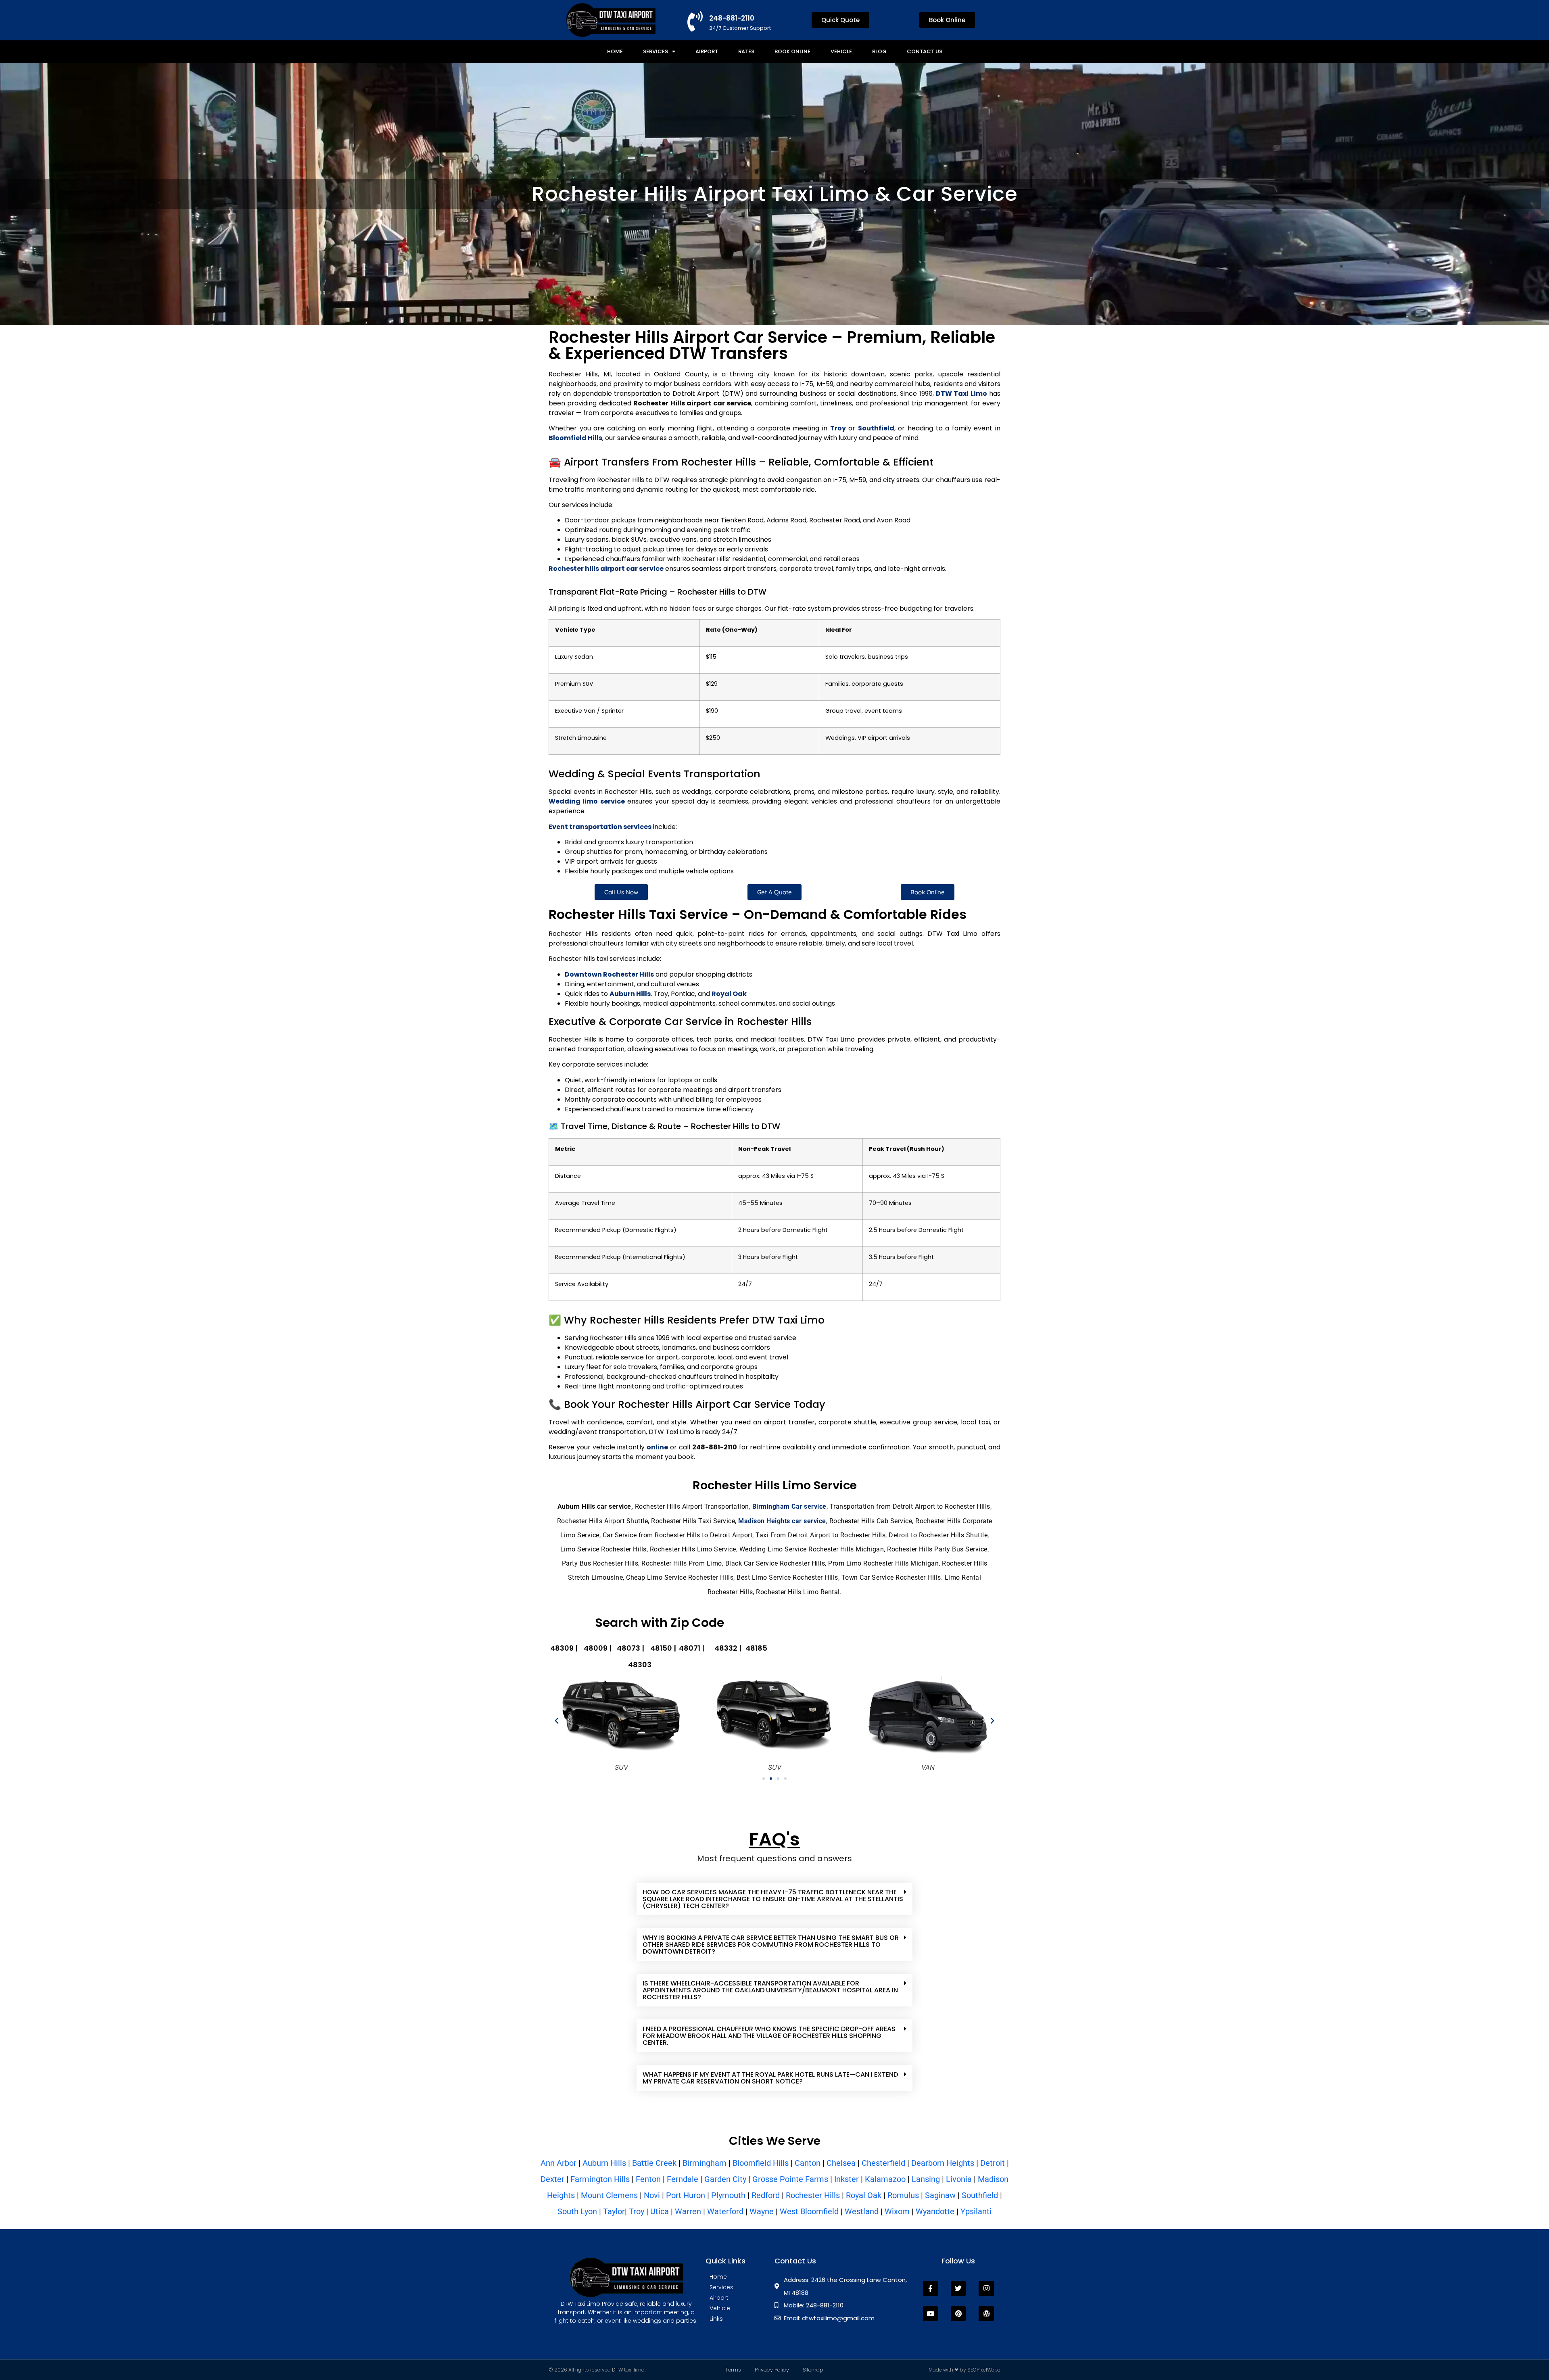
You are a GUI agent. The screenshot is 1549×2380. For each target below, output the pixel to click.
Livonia (959, 2179)
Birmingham (705, 2163)
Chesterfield (883, 2163)
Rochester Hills (813, 2195)
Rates (746, 51)
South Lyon (577, 2211)
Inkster (847, 2179)
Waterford (725, 2211)
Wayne (762, 2211)
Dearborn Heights (943, 2163)
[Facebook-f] (930, 2288)
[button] (557, 1721)
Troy (637, 2211)
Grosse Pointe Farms (790, 2179)
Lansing (926, 2179)
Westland (862, 2211)
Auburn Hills (604, 2163)
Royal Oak (864, 2195)
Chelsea (841, 2163)
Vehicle (841, 51)
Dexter (552, 2179)
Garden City (725, 2179)
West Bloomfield (809, 2211)
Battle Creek (654, 2163)
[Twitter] (958, 2288)
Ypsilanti (976, 2211)
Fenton (648, 2179)
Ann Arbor (558, 2163)
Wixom (897, 2211)
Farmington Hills (600, 2179)
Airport (707, 51)
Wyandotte (936, 2211)
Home (615, 51)
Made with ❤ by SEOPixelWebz (964, 2370)
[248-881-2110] (695, 21)
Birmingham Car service (789, 1506)
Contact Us (925, 51)
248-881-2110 (732, 18)
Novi (652, 2195)
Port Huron (686, 2195)
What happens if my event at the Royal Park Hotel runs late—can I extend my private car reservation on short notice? (770, 2078)
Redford (766, 2195)
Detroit (993, 2163)
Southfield (980, 2195)
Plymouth (728, 2195)
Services (656, 51)
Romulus (903, 2195)
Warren (688, 2211)
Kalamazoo (885, 2179)
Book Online (792, 51)
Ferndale (683, 2179)
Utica (660, 2211)
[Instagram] (986, 2288)
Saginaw (940, 2195)
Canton (808, 2163)
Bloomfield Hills (761, 2163)
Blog (879, 51)
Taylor (614, 2211)
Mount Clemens (608, 2195)
